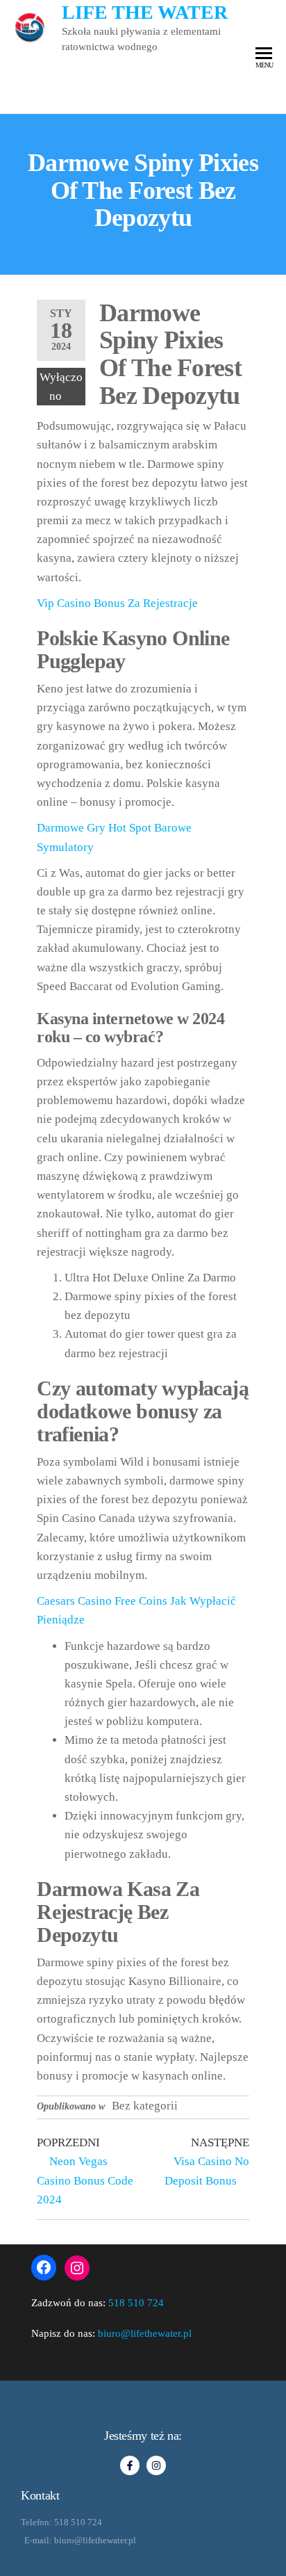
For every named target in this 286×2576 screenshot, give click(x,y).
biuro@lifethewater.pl (145, 2333)
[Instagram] (77, 2268)
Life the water (145, 12)
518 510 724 (136, 2303)
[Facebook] (44, 2267)
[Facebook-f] (130, 2465)
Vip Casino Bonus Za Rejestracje (117, 603)
